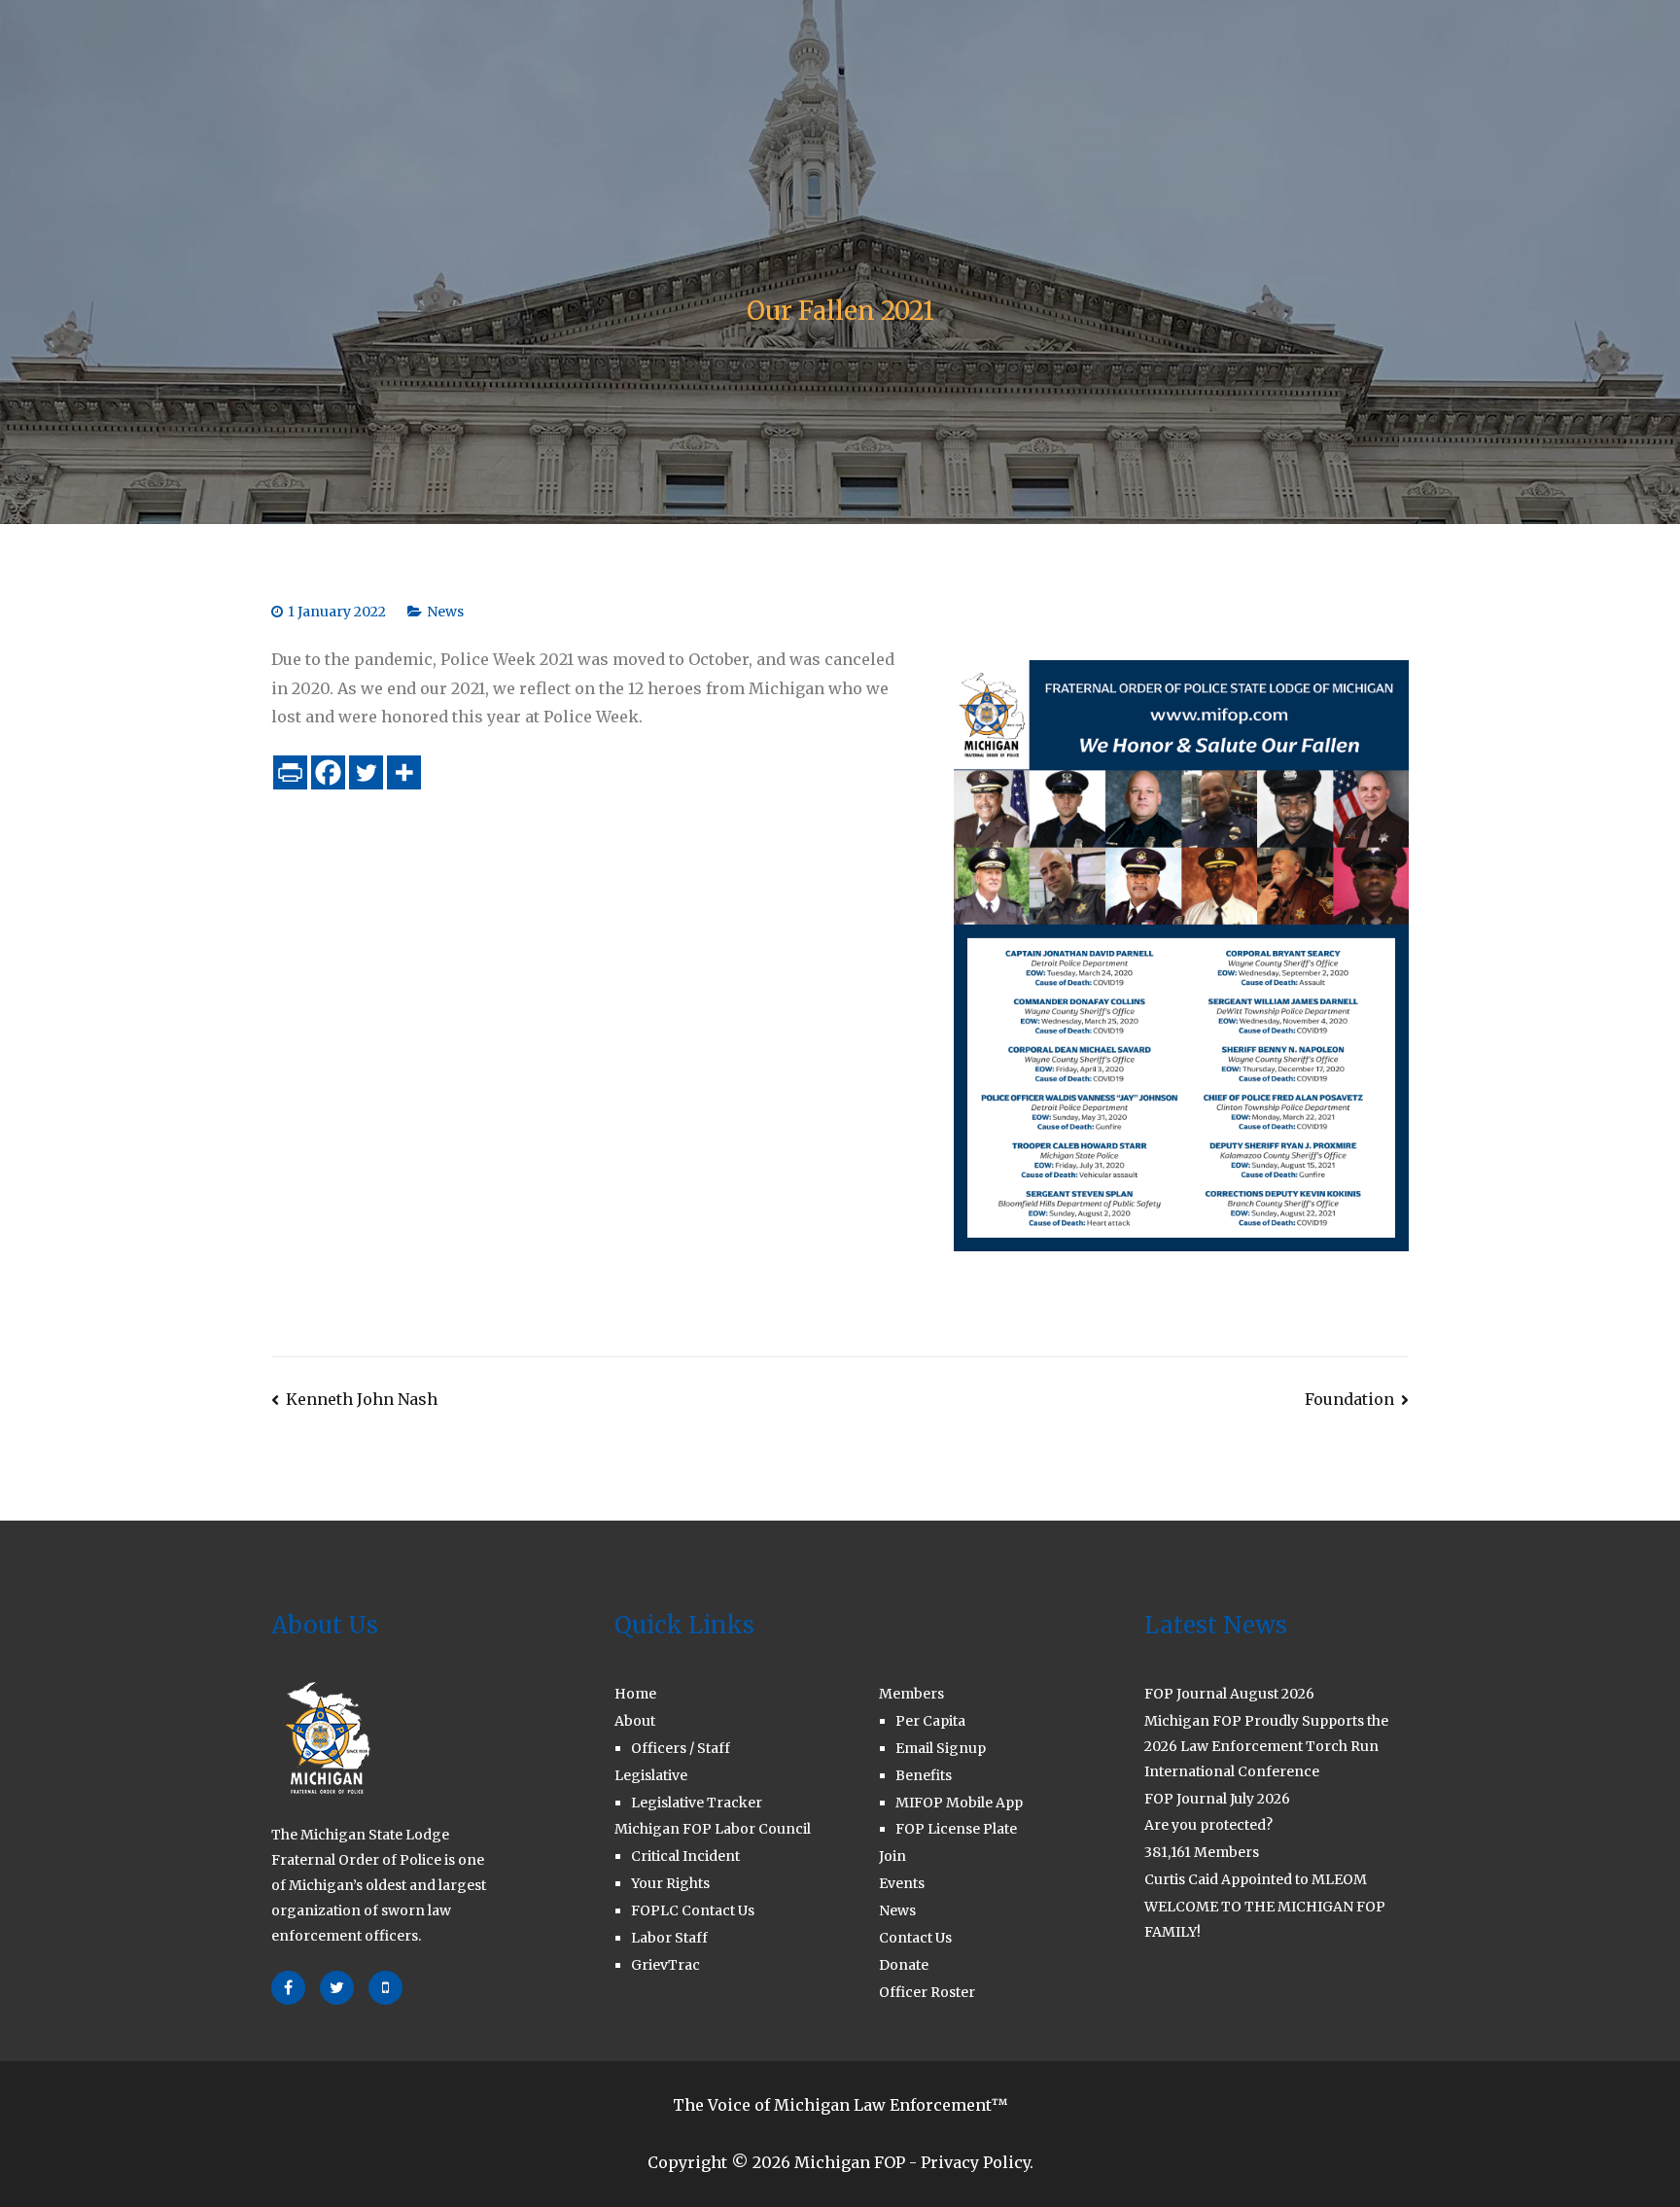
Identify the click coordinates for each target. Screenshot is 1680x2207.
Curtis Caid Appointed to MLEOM (1256, 1879)
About (483, 71)
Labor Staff (669, 1938)
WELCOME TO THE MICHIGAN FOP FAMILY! (1265, 1919)
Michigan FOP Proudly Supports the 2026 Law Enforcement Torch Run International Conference (1266, 1746)
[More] (404, 772)
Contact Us (1158, 71)
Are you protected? (1208, 1825)
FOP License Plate (956, 1829)
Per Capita (930, 1721)
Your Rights (670, 1883)
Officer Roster (927, 1992)
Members (968, 71)
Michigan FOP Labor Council (713, 1829)
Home (406, 71)
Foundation (1349, 1399)
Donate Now (1287, 71)
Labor (710, 71)
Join (1069, 71)
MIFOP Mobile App (959, 1803)
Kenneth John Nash (362, 1399)
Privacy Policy (975, 2162)
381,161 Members (1202, 1852)
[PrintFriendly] (290, 772)
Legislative (596, 71)
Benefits (924, 1775)
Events (902, 1883)
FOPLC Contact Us (693, 1910)
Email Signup (941, 1748)
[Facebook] (328, 772)
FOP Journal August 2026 (1229, 1694)
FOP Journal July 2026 (1217, 1799)
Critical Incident (685, 1856)
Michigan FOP (850, 2162)
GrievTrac (665, 1965)
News (445, 612)
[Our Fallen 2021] (1181, 954)
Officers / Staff (681, 1748)
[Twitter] (366, 772)
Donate (904, 1965)
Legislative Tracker (697, 1803)
